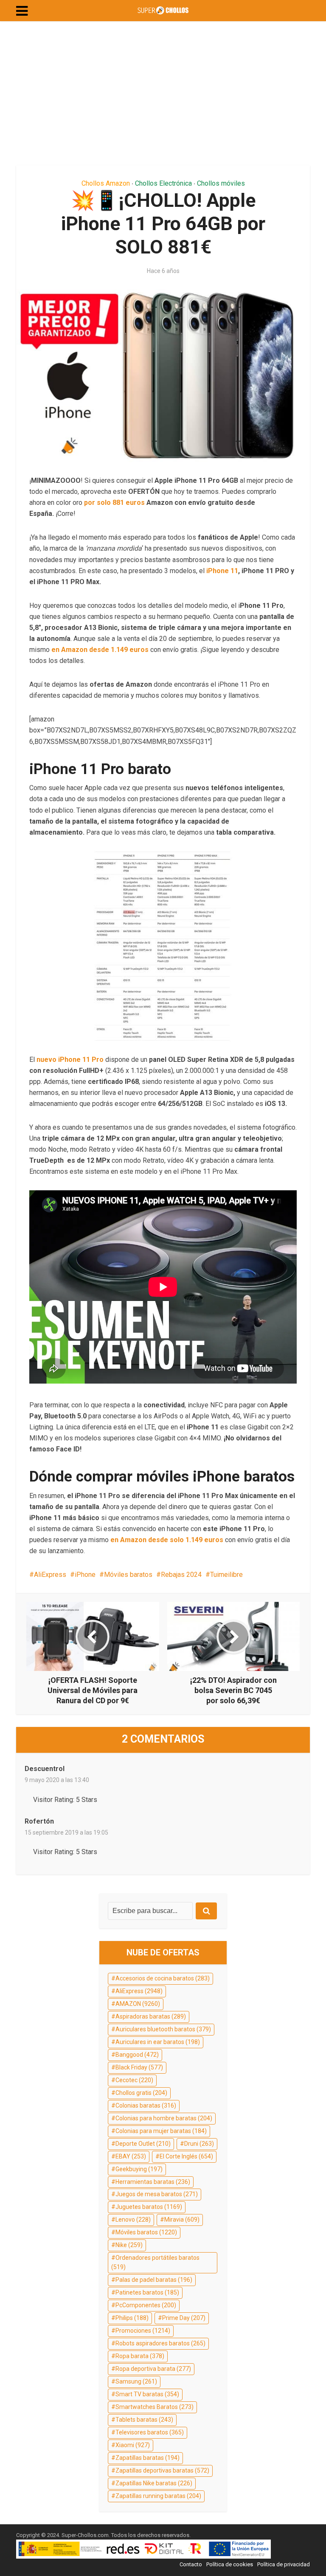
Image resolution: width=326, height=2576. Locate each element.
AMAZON (138, 2004)
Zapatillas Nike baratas (154, 2483)
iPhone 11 (222, 571)
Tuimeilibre (226, 1575)
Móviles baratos (128, 1575)
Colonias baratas (146, 2105)
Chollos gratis (141, 2093)
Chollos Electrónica (163, 183)
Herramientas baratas (153, 2182)
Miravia (182, 2220)
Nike (129, 2245)
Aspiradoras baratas (151, 2016)
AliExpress (50, 1575)
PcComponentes (146, 2305)
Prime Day (184, 2318)
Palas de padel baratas (154, 2280)
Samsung (136, 2381)
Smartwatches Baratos (155, 2407)
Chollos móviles (221, 183)
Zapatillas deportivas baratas (162, 2470)
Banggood (137, 2055)
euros (136, 503)
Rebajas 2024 (181, 1575)
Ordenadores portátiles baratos (155, 2262)
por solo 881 (104, 503)
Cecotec (134, 2080)
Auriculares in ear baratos (158, 2042)
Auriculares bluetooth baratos (163, 2029)
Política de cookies (230, 2564)
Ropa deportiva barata (153, 2369)
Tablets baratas (144, 2420)
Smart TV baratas (147, 2394)
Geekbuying (139, 2169)
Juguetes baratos (149, 2207)
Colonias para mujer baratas (161, 2131)
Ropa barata (140, 2356)
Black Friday (139, 2067)
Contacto (191, 2564)
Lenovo (133, 2220)
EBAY (131, 2156)
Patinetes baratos (147, 2292)
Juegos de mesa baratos (157, 2194)
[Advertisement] (163, 93)
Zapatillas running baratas (158, 2496)
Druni (199, 2144)
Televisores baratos (150, 2432)
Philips (132, 2318)
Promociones (143, 2331)
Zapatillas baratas (148, 2458)
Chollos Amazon (106, 183)
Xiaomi (133, 2445)
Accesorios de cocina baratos (163, 1978)
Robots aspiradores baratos (160, 2343)
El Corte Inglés (186, 2156)
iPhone (85, 1575)
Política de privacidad (284, 2564)
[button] (22, 11)
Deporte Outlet (143, 2144)
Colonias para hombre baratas (164, 2118)
